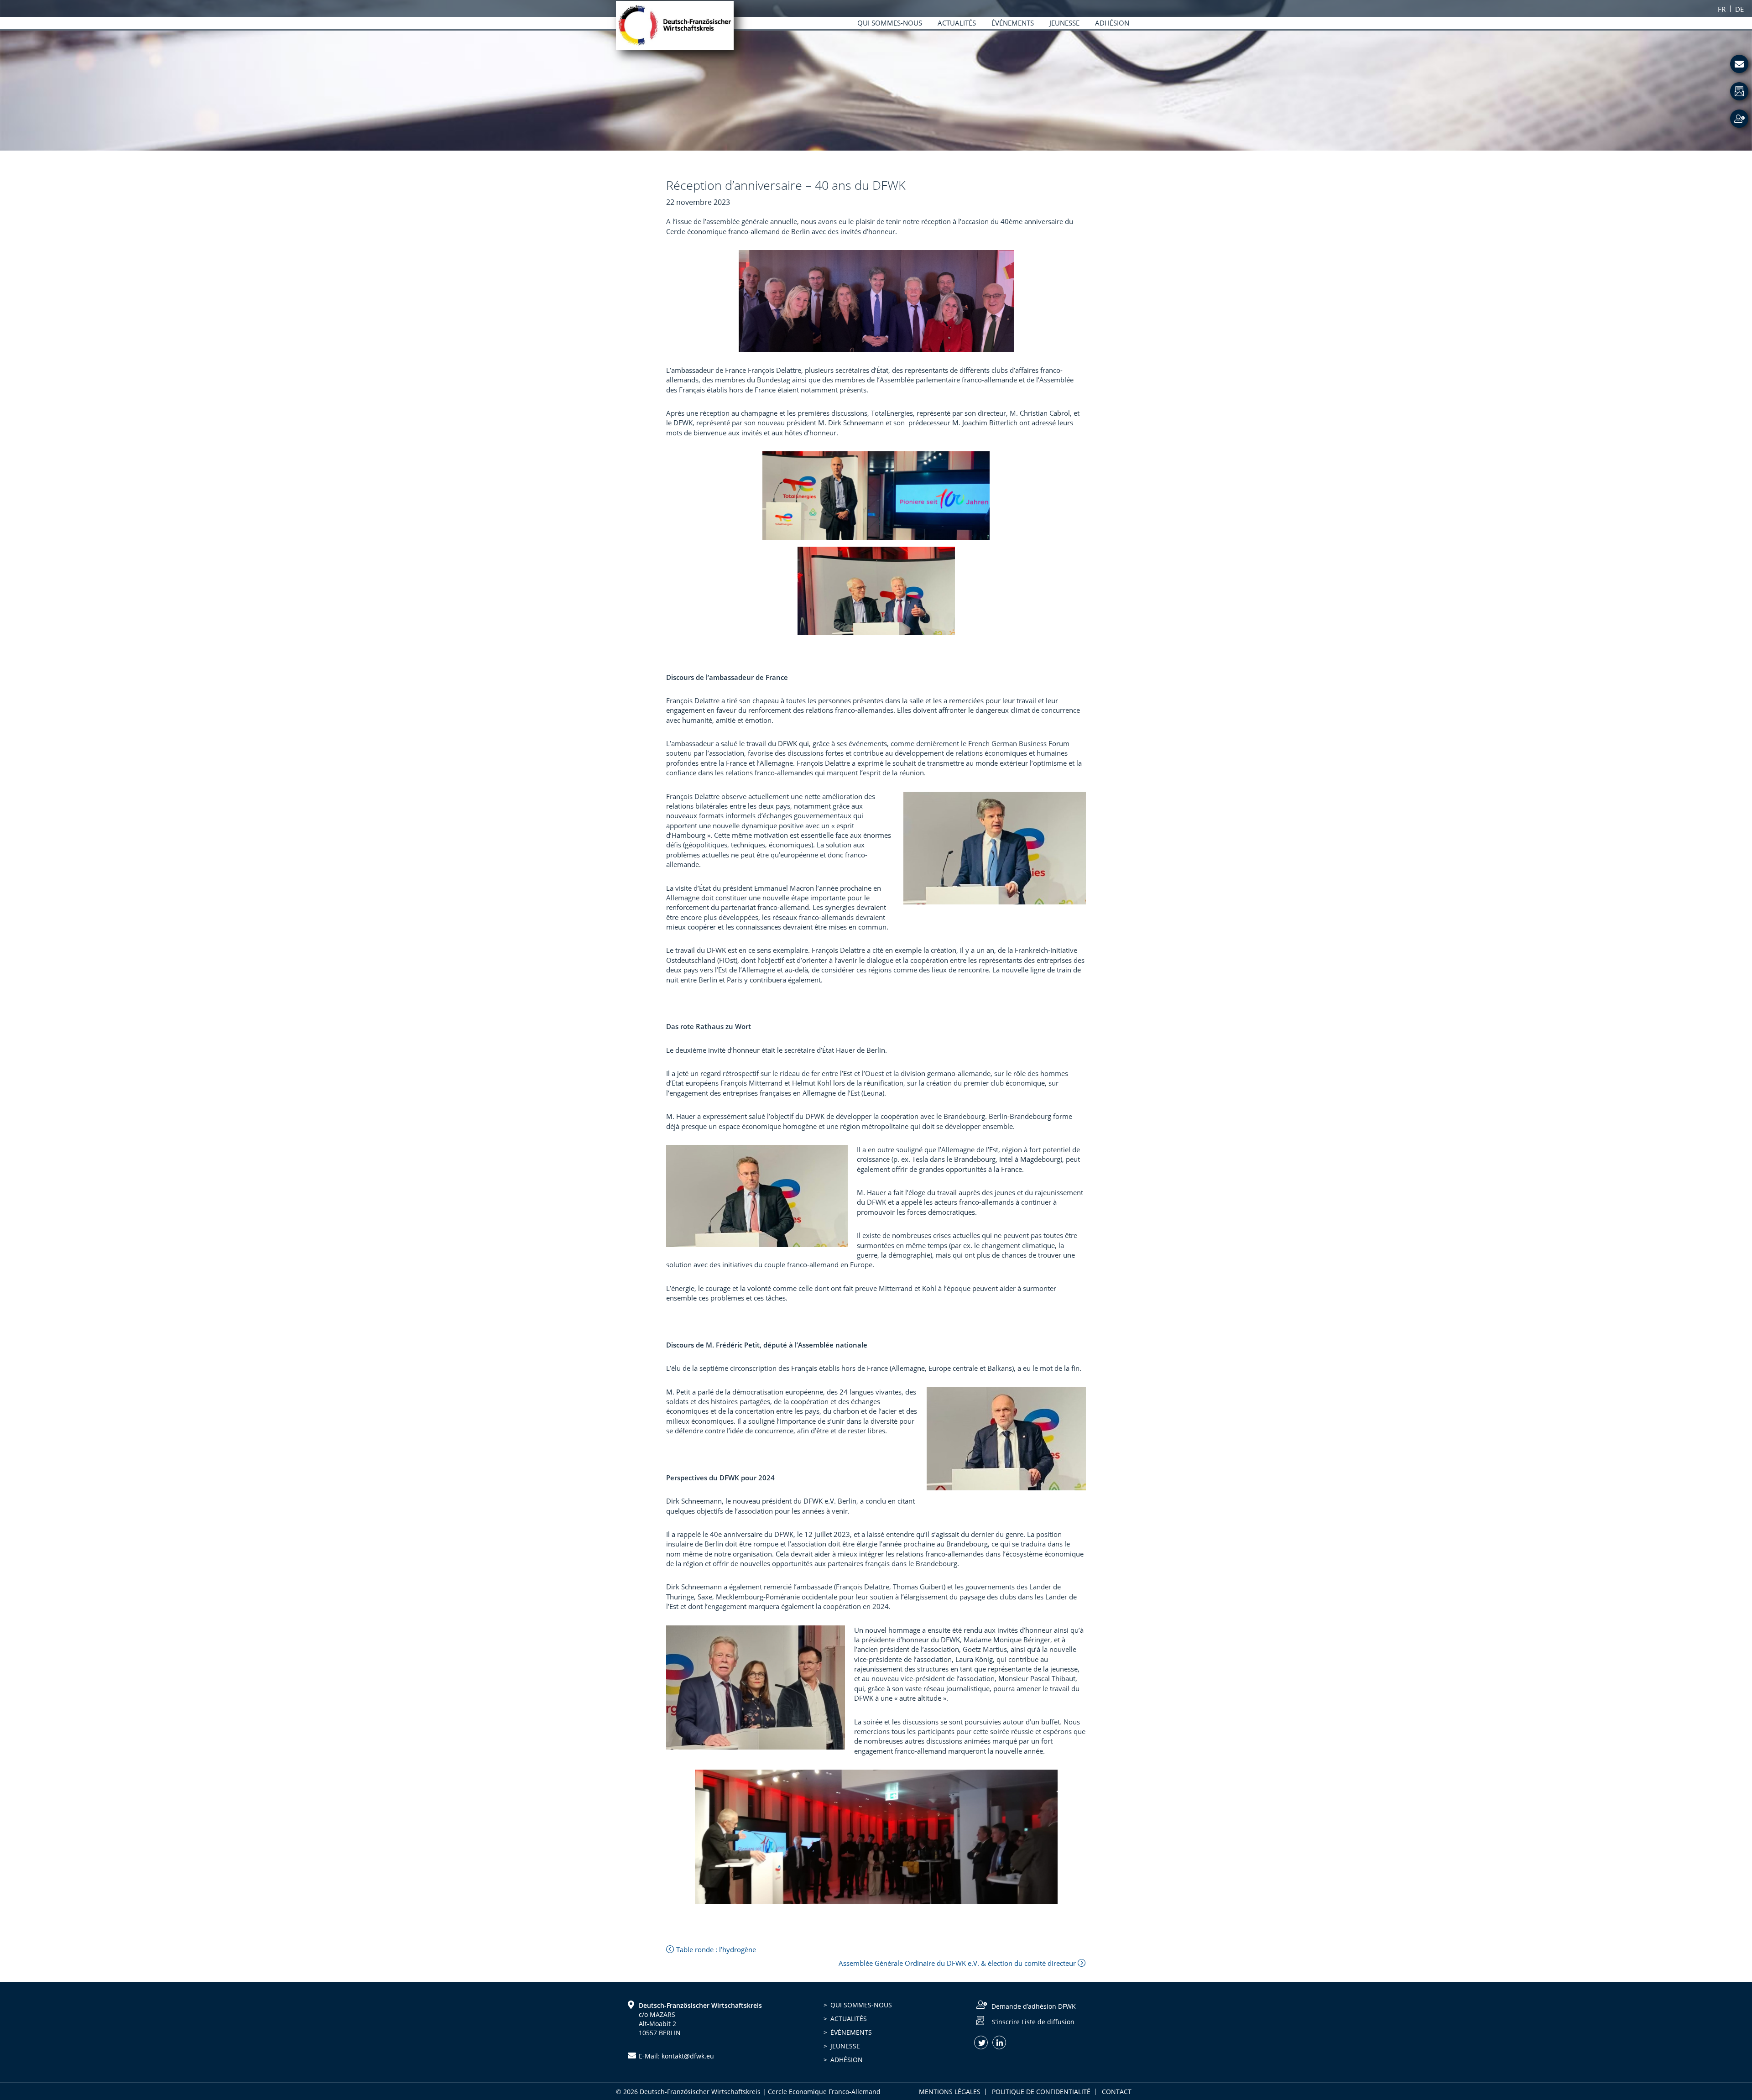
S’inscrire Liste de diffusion (1033, 2022)
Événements (851, 2032)
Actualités (849, 2019)
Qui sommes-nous (861, 2005)
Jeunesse (845, 2046)
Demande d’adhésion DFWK (1034, 2006)
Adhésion (847, 2060)
